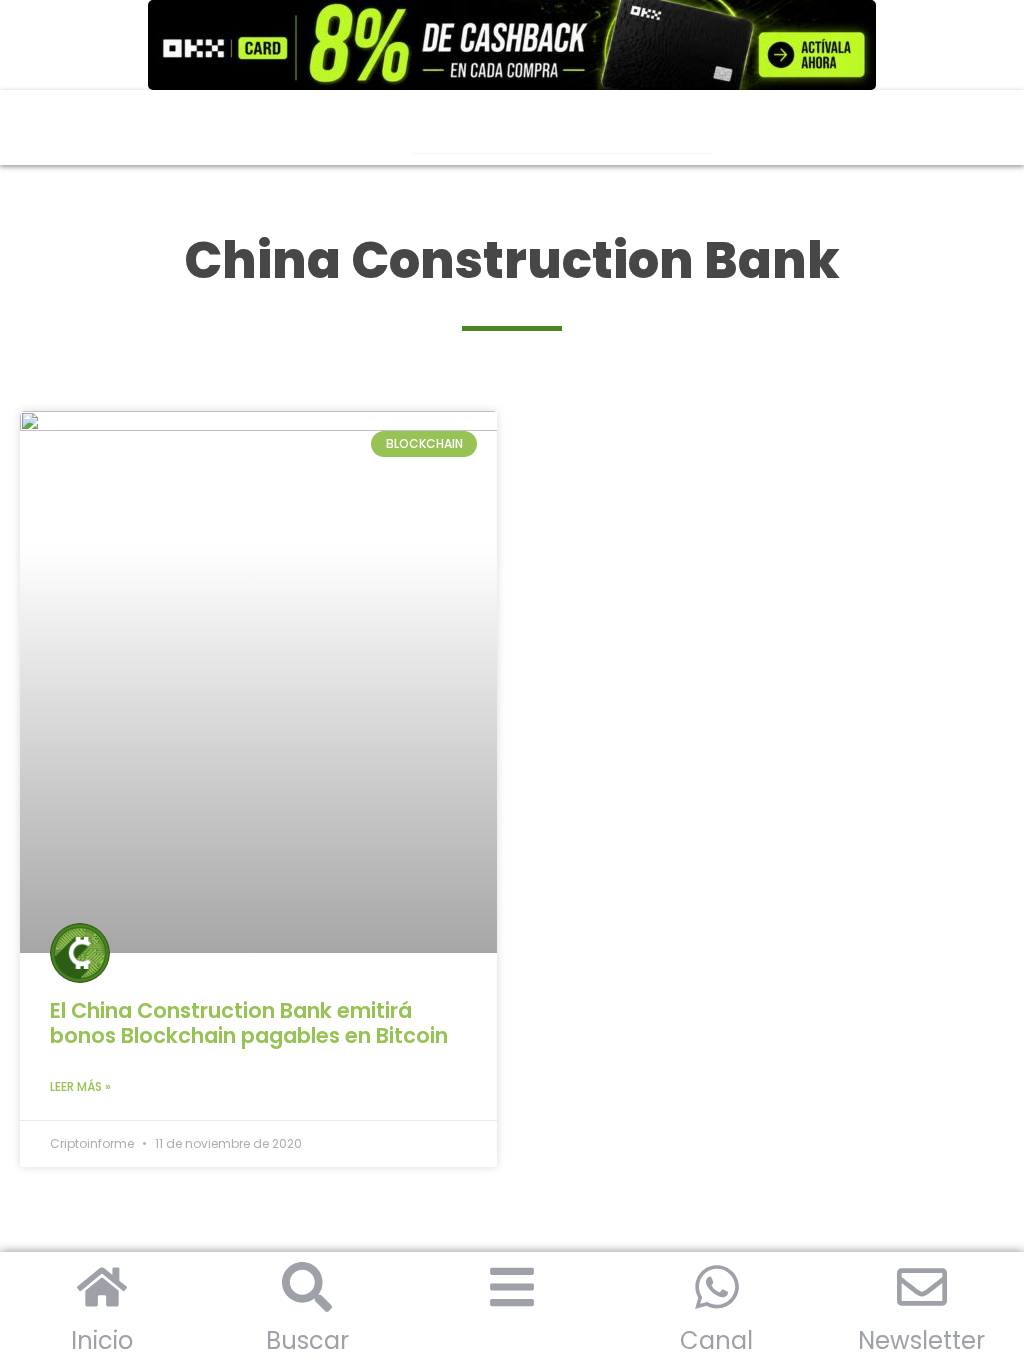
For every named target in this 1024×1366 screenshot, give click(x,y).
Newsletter (921, 1340)
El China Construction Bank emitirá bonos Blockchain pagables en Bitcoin (249, 1023)
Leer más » (80, 1086)
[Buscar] (307, 1287)
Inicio (102, 1340)
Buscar (307, 1340)
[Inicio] (102, 1287)
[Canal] (717, 1287)
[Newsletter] (922, 1287)
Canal (716, 1340)
